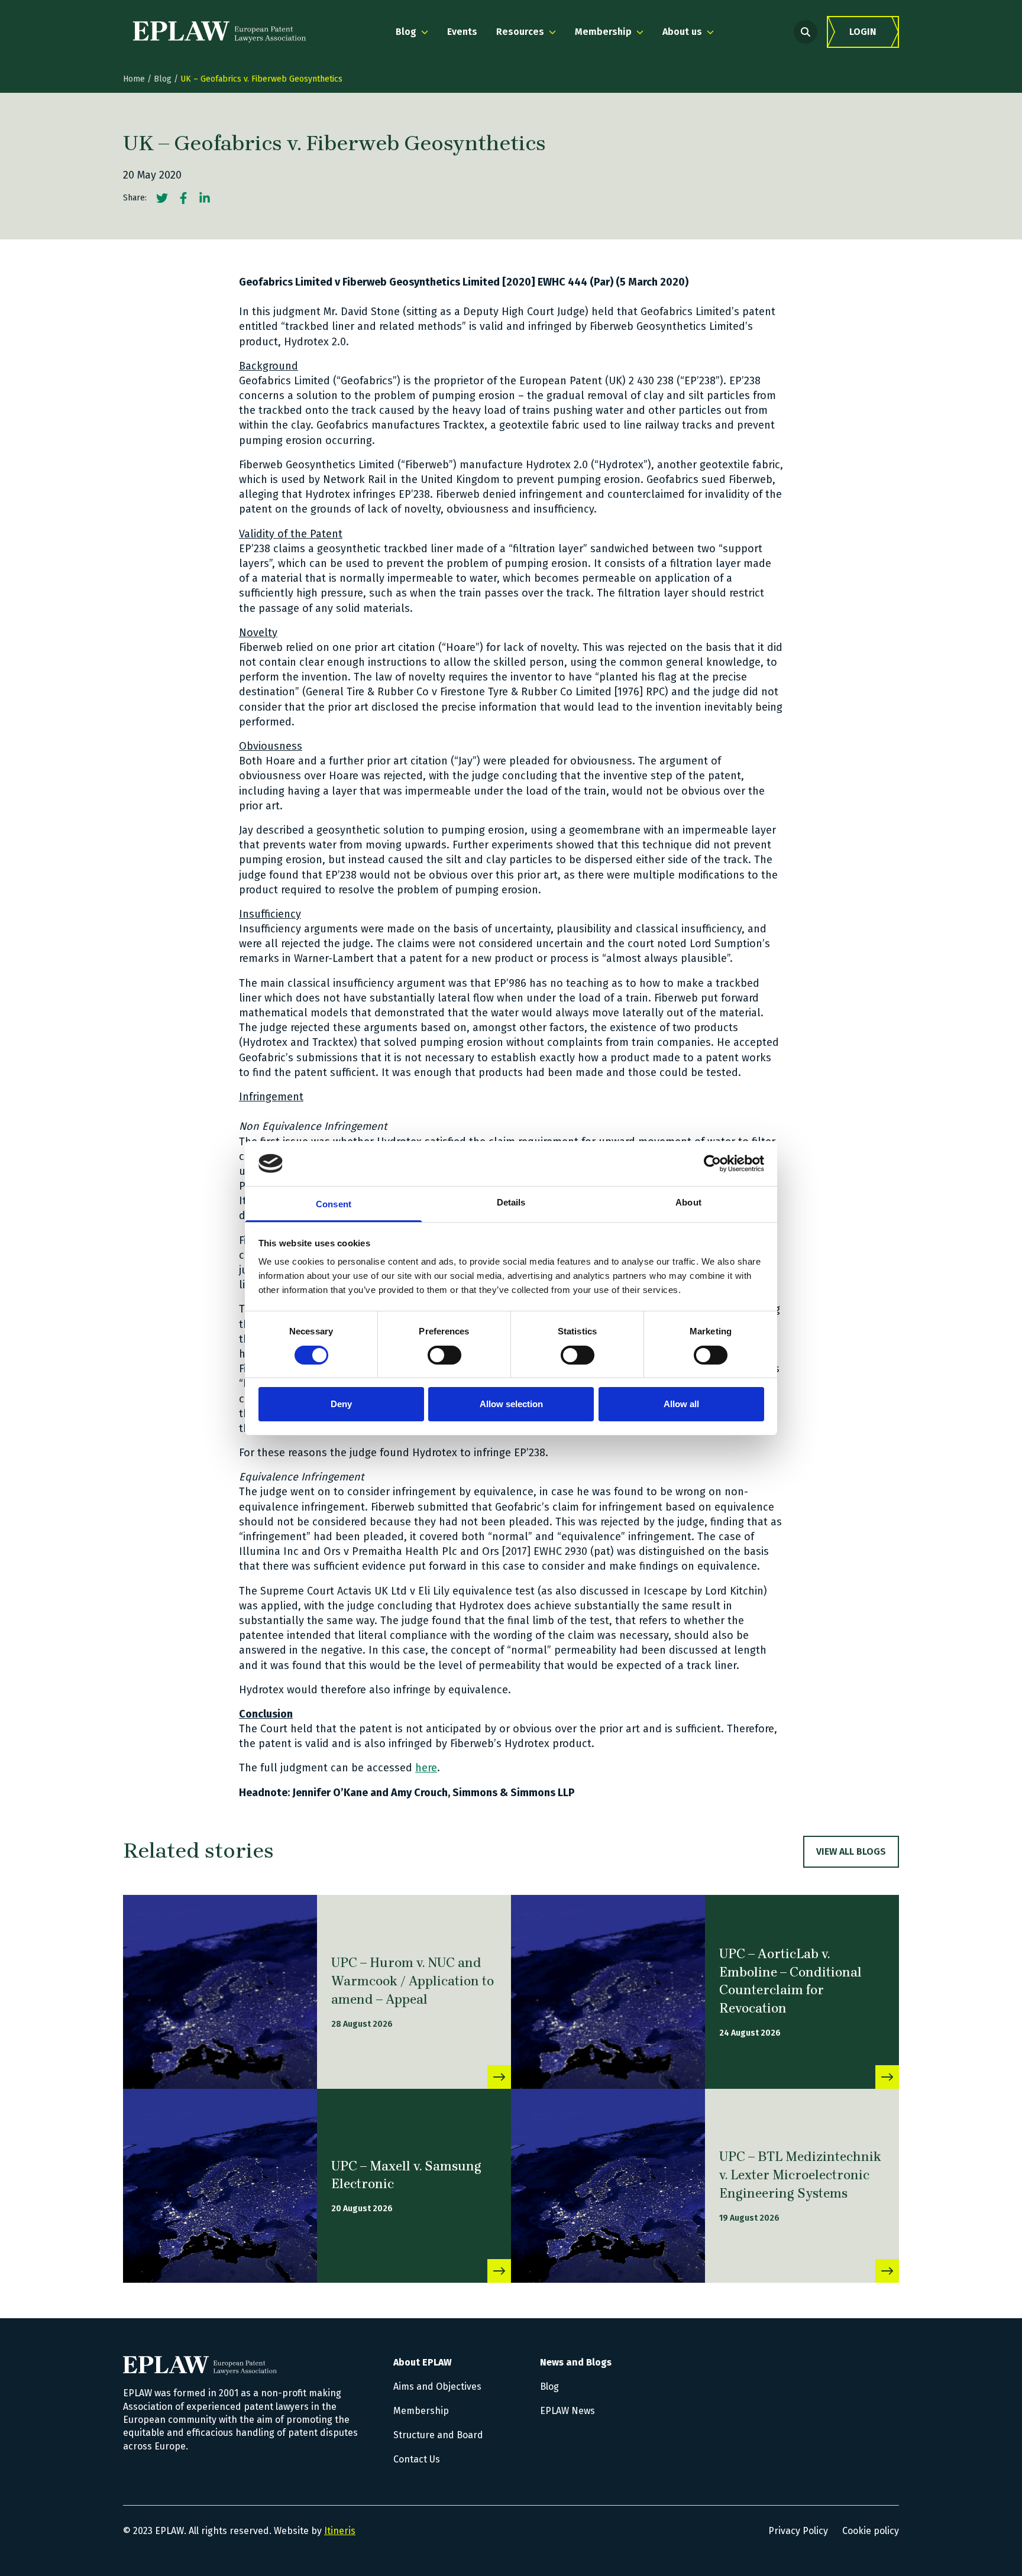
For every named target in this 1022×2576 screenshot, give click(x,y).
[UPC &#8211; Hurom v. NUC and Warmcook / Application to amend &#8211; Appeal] (220, 1992)
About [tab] (688, 1202)
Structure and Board (438, 2435)
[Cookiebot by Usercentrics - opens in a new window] (712, 1164)
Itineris (340, 2531)
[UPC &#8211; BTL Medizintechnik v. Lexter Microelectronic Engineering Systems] (608, 2186)
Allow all (681, 1404)
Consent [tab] (334, 1204)
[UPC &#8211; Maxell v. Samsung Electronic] (220, 2186)
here (426, 1768)
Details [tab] (511, 1202)
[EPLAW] (219, 32)
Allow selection (511, 1404)
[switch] (444, 1355)
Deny (341, 1404)
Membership (421, 2411)
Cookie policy (871, 2531)
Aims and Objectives (437, 2387)
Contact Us (417, 2459)
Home (134, 79)
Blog (163, 79)
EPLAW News (567, 2411)
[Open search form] (806, 32)
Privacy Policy (798, 2531)
